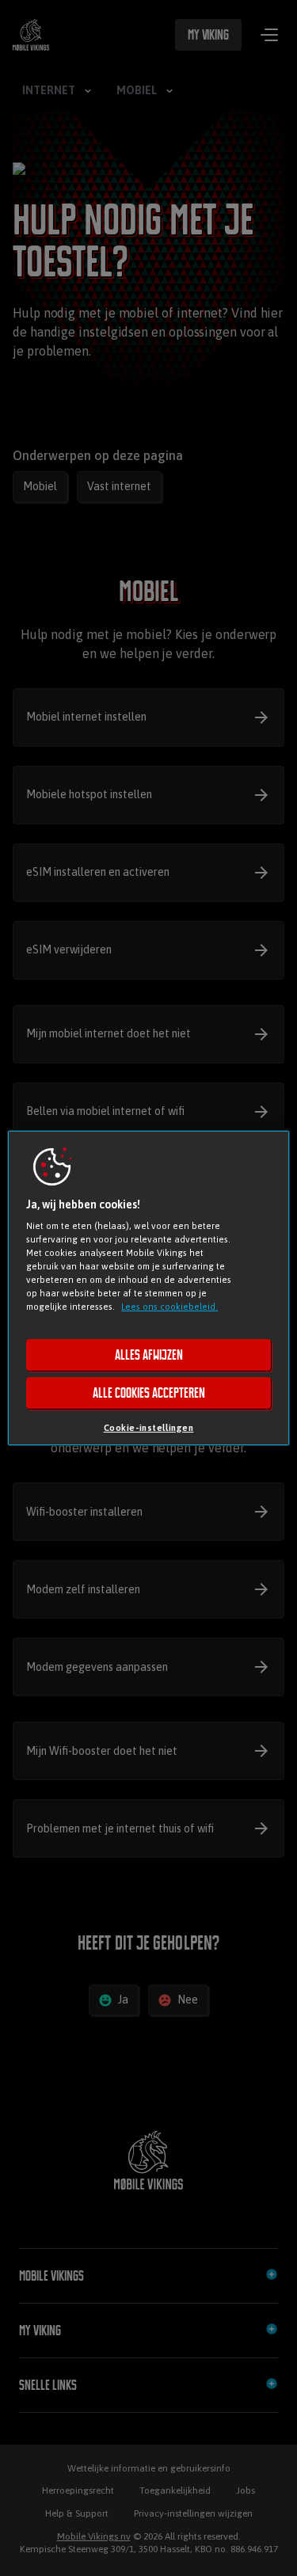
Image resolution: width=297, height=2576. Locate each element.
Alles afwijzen (149, 1355)
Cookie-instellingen (149, 1427)
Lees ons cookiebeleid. (169, 1306)
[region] (148, 1288)
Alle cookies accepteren (149, 1393)
